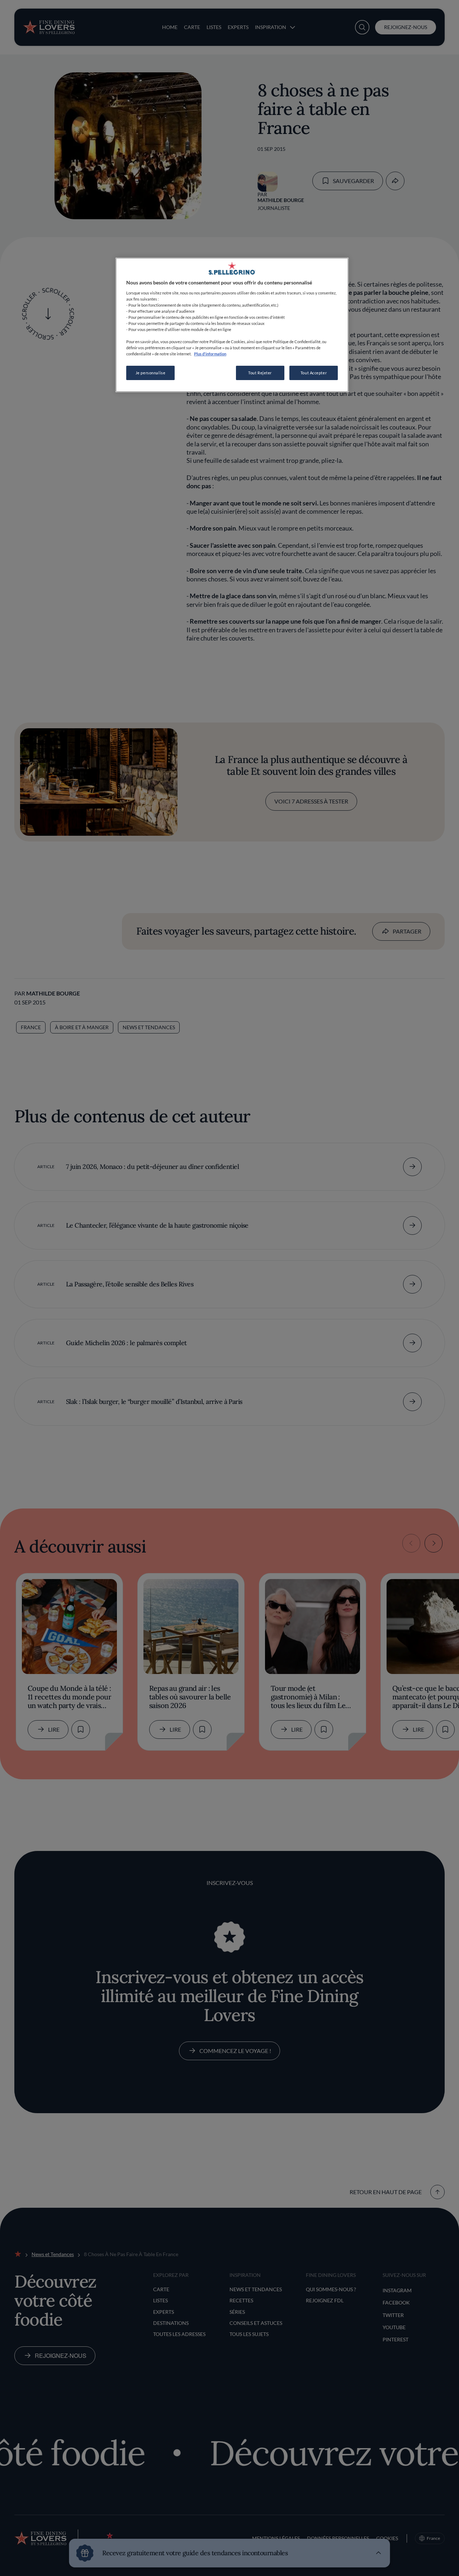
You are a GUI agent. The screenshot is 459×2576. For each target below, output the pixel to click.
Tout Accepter (314, 373)
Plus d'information (210, 354)
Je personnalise (151, 373)
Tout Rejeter (260, 373)
